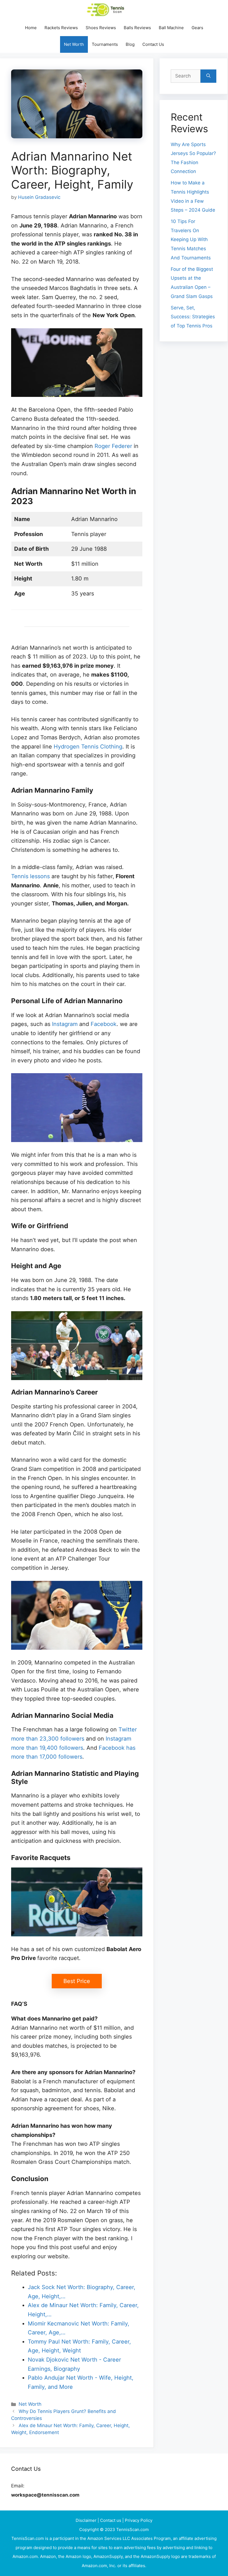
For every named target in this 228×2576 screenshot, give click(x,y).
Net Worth (74, 44)
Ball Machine (171, 28)
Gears (197, 28)
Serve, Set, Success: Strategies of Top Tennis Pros (193, 317)
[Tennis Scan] (113, 10)
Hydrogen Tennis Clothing (88, 747)
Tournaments (105, 44)
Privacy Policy (139, 2520)
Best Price (77, 1981)
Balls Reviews (137, 28)
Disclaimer (87, 2520)
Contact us (111, 2520)
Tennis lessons (30, 876)
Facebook (104, 1024)
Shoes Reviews (101, 28)
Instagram (66, 1024)
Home (31, 28)
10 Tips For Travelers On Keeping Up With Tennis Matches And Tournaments (191, 239)
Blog (130, 44)
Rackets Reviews (61, 28)
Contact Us (153, 44)
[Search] (208, 76)
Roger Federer (113, 446)
